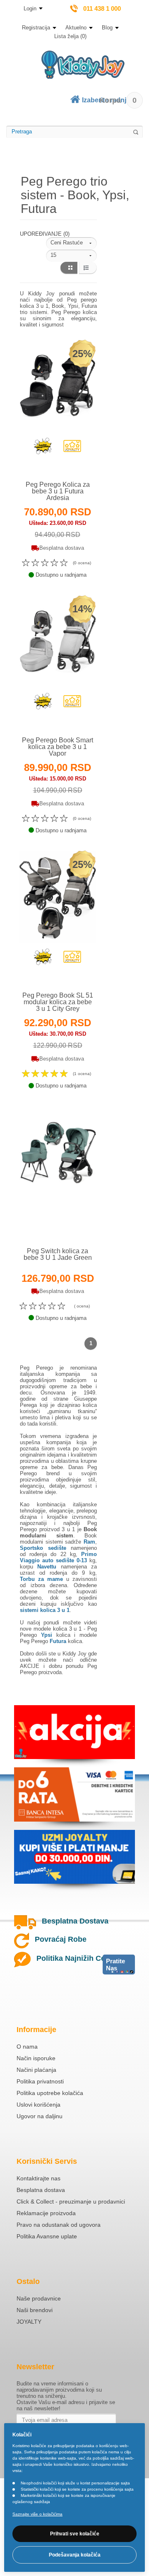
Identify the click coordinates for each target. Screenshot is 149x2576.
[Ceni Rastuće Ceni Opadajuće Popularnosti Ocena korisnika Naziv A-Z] (71, 243)
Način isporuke (36, 2058)
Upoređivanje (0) (45, 234)
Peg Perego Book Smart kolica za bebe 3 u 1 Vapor (58, 747)
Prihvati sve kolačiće (75, 2534)
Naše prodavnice (39, 2298)
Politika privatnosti (40, 2081)
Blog (107, 28)
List (88, 268)
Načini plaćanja (36, 2070)
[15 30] (71, 256)
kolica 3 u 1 (67, 1629)
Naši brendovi (35, 2310)
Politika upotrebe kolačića (50, 2093)
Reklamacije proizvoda (46, 2213)
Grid (68, 268)
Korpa (118, 100)
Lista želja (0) (70, 36)
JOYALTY (29, 2322)
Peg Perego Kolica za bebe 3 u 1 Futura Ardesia (58, 491)
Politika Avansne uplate (47, 2236)
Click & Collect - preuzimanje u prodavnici (71, 2201)
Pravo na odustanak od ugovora (59, 2225)
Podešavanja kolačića (75, 2555)
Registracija (36, 28)
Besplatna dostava (41, 2190)
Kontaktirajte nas (38, 2178)
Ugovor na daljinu (40, 2116)
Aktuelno (76, 28)
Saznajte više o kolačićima (37, 2514)
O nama (27, 2047)
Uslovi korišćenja (38, 2105)
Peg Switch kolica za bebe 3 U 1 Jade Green (58, 1254)
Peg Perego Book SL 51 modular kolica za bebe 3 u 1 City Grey (58, 1002)
